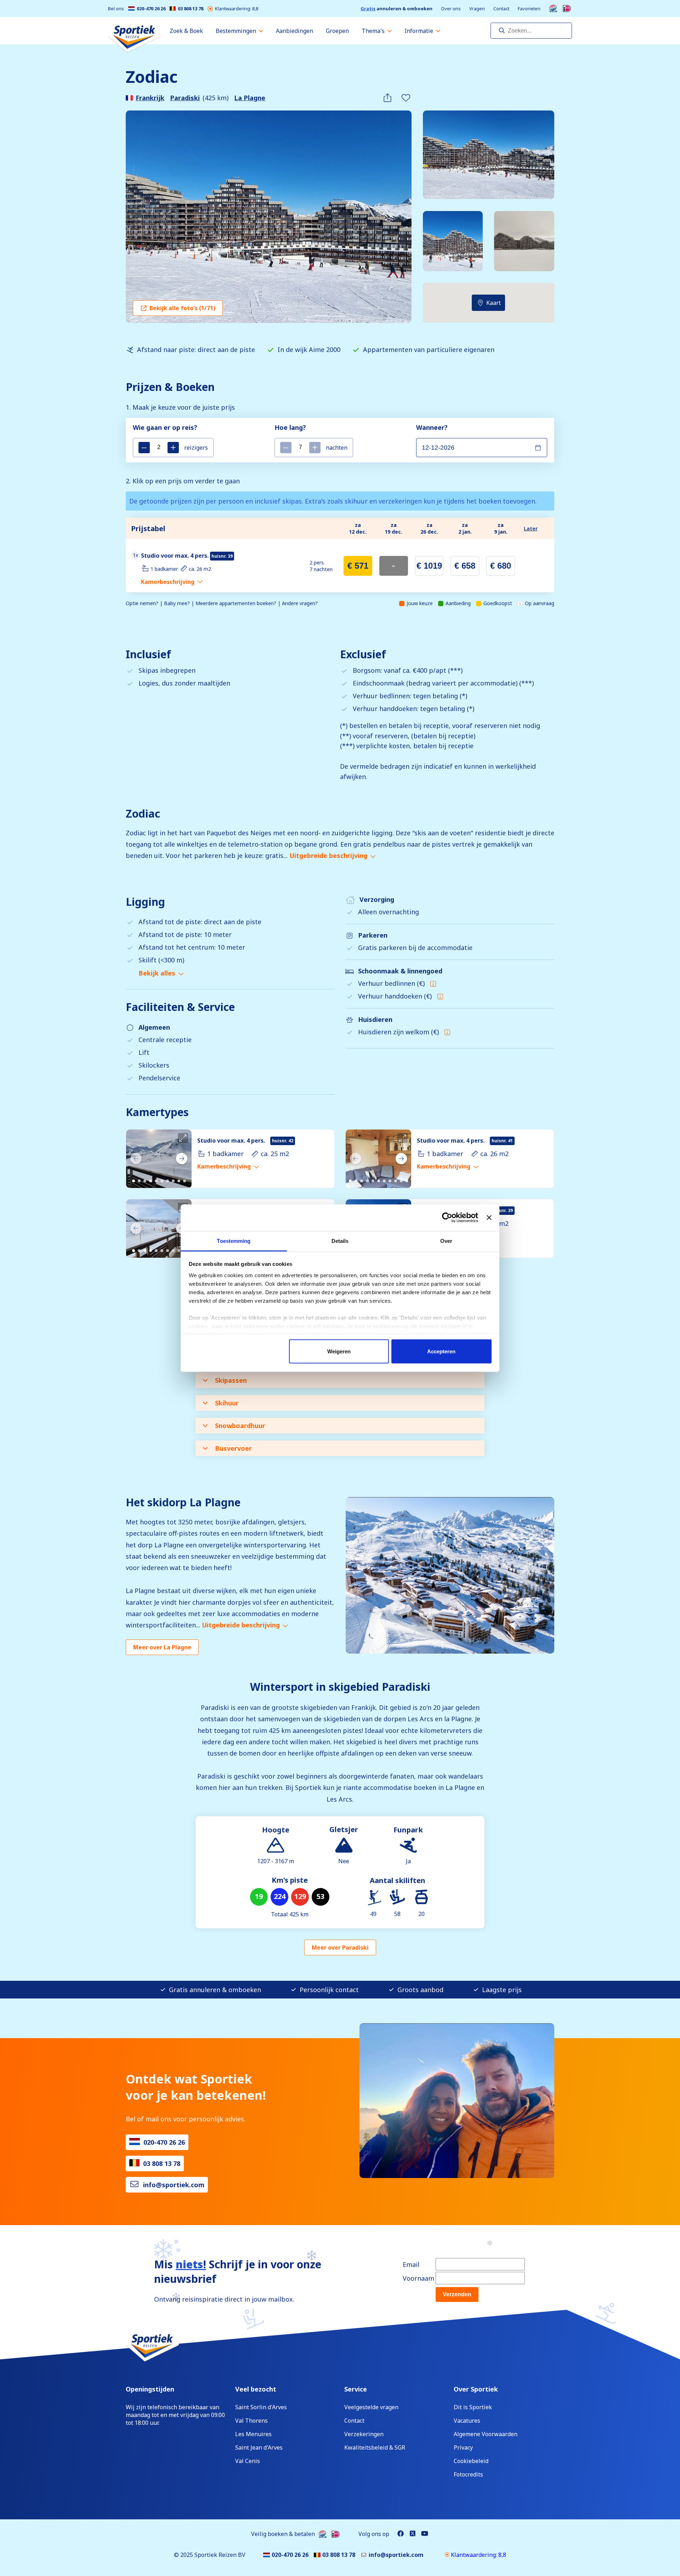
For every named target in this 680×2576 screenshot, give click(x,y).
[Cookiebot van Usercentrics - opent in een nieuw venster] (447, 1218)
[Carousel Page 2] (139, 1181)
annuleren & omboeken (396, 9)
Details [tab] (340, 1241)
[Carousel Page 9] (179, 1181)
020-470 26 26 (151, 9)
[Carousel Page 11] (407, 1181)
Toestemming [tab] (234, 1241)
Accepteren (441, 1351)
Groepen (337, 31)
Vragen (477, 9)
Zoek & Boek (186, 31)
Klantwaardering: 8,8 (237, 9)
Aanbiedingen (294, 31)
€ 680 (501, 566)
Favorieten (529, 9)
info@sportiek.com (174, 2185)
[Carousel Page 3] (145, 1181)
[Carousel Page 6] (162, 1181)
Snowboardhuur (240, 1426)
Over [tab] (446, 1241)
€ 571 (358, 566)
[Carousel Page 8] (173, 1181)
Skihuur (227, 1403)
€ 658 (465, 566)
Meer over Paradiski (340, 1947)
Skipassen (231, 1380)
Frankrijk (150, 98)
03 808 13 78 (191, 9)
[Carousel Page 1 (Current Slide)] (134, 1181)
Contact (501, 9)
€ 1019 (429, 566)
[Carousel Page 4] (151, 1181)
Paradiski (185, 98)
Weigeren (339, 1351)
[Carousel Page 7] (168, 1181)
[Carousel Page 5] (156, 1181)
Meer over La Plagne (162, 1647)
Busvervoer (233, 1448)
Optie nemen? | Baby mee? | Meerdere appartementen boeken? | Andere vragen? (222, 603)
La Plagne (250, 98)
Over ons (451, 9)
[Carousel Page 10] (185, 1181)
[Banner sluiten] (489, 1218)
